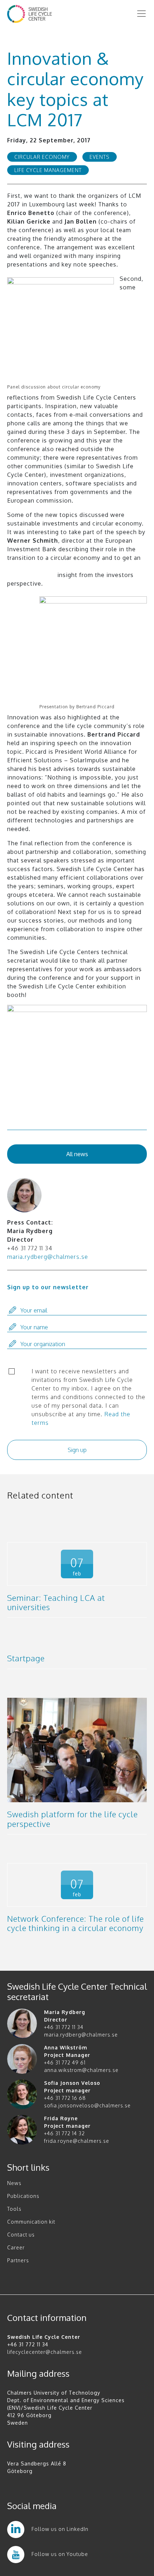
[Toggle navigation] (141, 14)
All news (77, 1154)
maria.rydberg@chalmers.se (48, 1257)
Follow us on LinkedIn (60, 2529)
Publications (23, 2196)
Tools (14, 2209)
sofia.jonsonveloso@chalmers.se (87, 2105)
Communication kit (31, 2222)
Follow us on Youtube (60, 2554)
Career (16, 2247)
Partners (18, 2260)
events (100, 157)
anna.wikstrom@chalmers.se (81, 2070)
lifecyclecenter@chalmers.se (45, 2352)
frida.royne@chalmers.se (77, 2141)
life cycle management (48, 170)
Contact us (21, 2235)
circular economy (42, 157)
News (14, 2183)
